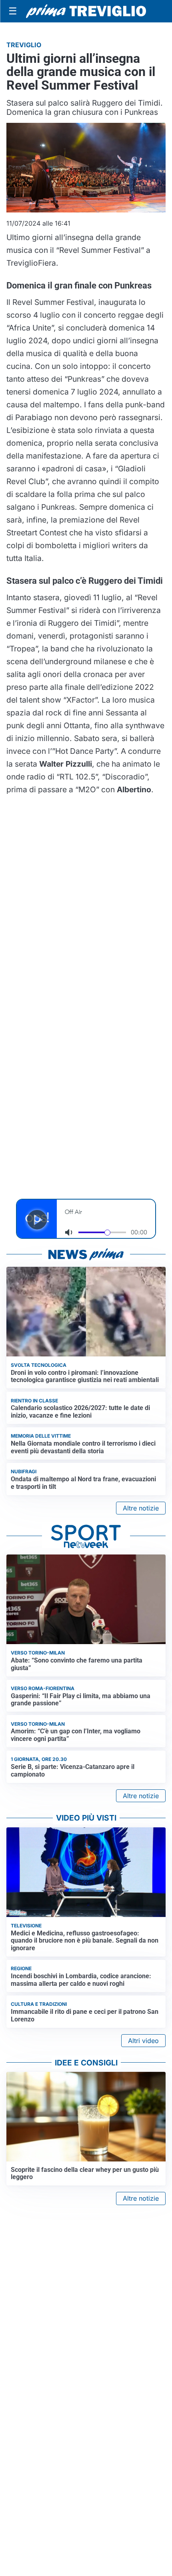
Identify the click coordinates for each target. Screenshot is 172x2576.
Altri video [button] (143, 2041)
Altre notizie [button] (141, 1508)
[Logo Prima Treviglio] (86, 11)
